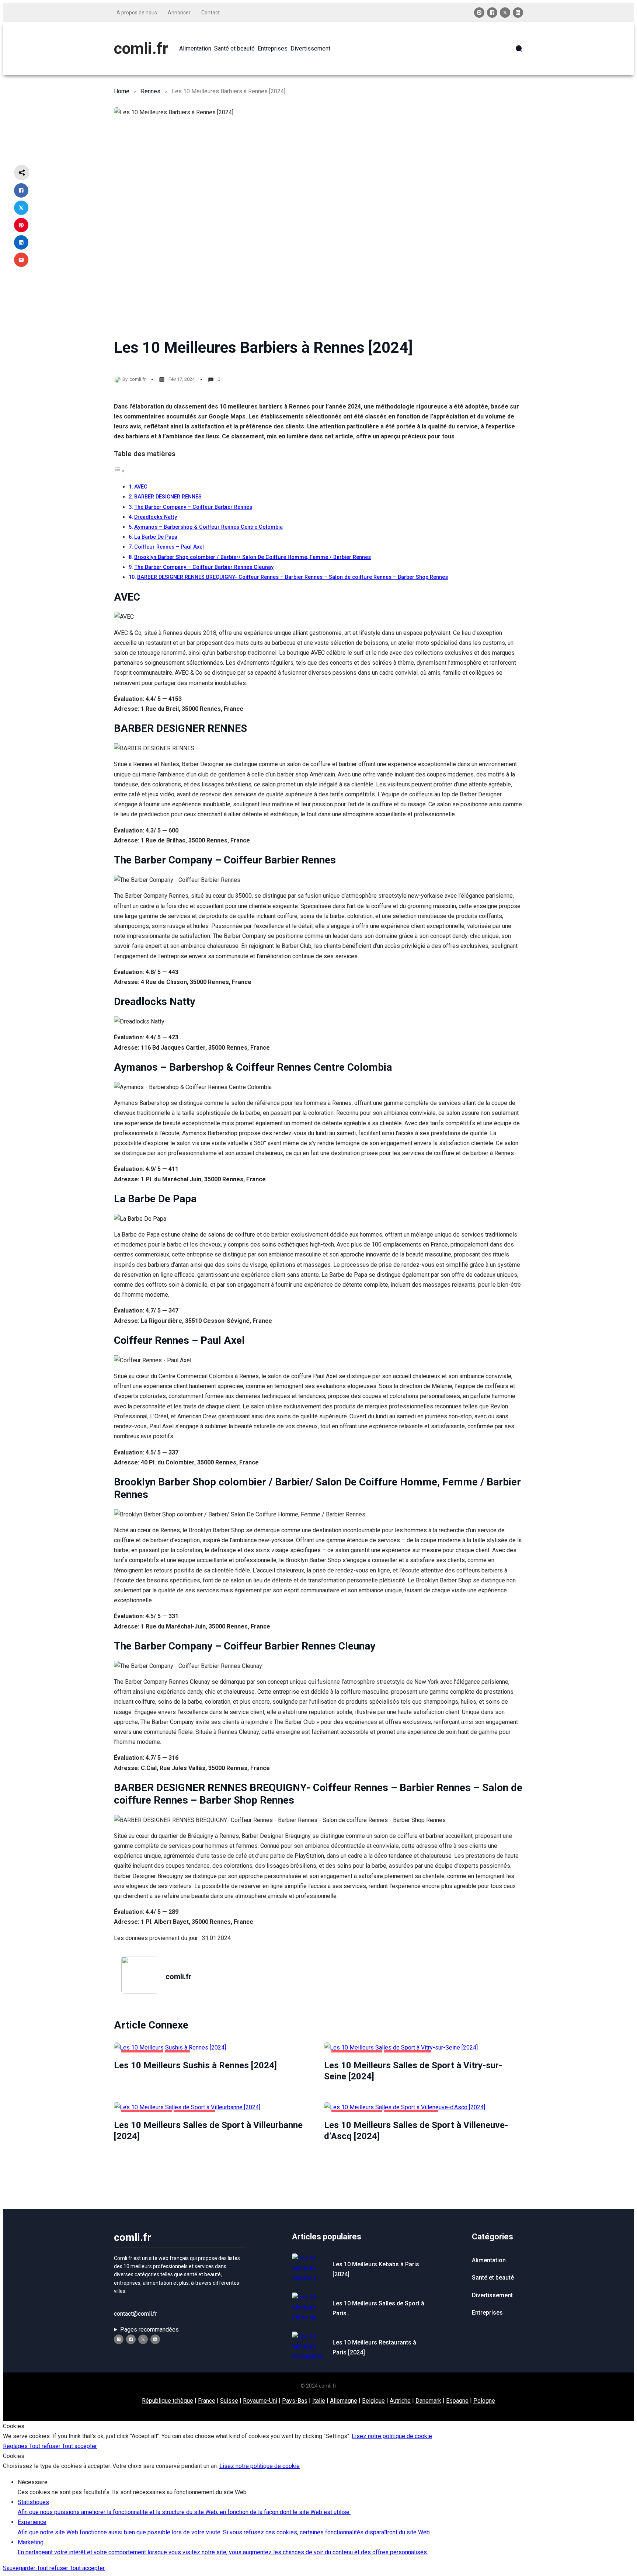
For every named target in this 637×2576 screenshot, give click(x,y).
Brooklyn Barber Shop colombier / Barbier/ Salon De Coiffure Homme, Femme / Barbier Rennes (253, 557)
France (207, 2401)
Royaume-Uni (260, 2401)
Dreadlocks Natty (156, 517)
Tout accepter (79, 2446)
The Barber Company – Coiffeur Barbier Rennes (193, 507)
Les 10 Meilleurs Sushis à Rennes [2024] (195, 2065)
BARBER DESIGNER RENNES (168, 497)
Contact (210, 13)
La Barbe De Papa (156, 537)
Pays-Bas (295, 2401)
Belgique (373, 2401)
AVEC (141, 487)
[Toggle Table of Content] (119, 471)
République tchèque (168, 2401)
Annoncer (179, 13)
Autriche (400, 2401)
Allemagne (344, 2401)
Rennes (151, 91)
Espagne (457, 2401)
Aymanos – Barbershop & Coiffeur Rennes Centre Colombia (208, 527)
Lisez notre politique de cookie (392, 2436)
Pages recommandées (149, 2330)
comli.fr (141, 48)
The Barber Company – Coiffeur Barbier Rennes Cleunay (204, 567)
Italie (319, 2401)
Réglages (16, 2446)
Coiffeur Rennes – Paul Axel (169, 547)
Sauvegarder (20, 2568)
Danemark (428, 2401)
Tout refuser (46, 2446)
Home (122, 91)
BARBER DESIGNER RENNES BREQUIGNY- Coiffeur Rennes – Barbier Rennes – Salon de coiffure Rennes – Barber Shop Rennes (293, 577)
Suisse (229, 2401)
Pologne (484, 2401)
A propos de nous (137, 13)
